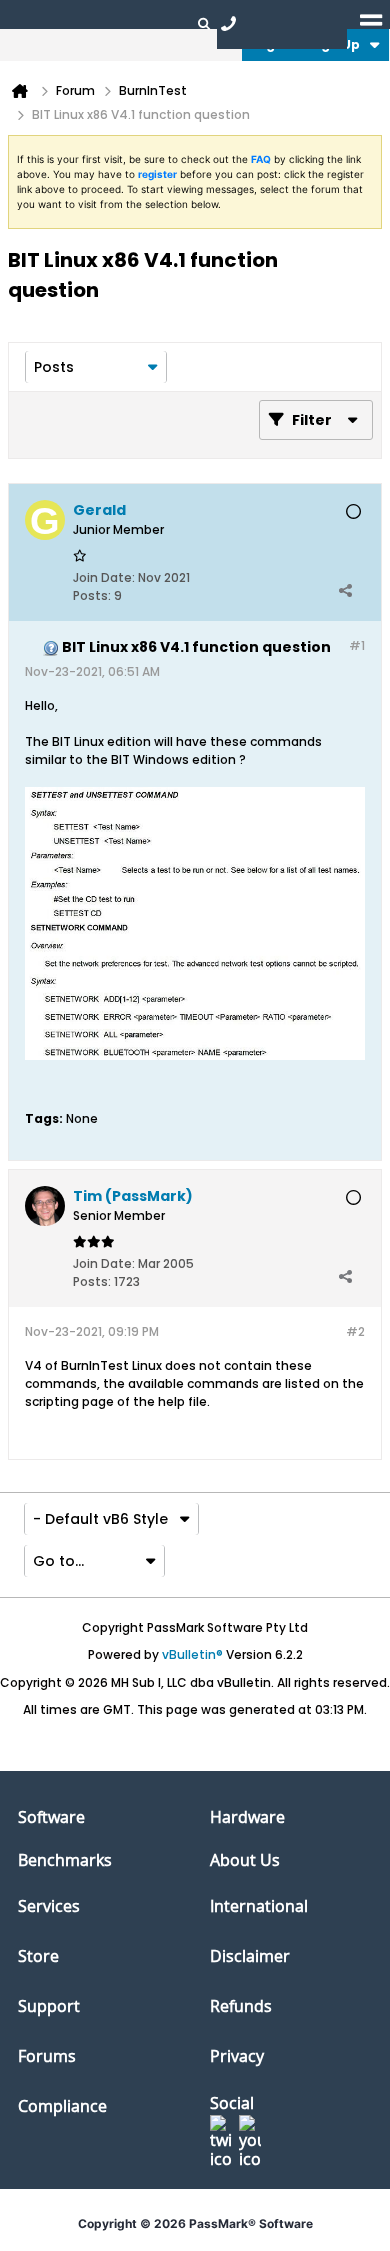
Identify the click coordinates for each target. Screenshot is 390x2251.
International (259, 1906)
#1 (357, 645)
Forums (47, 2056)
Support (49, 2006)
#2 (355, 1331)
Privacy (237, 2056)
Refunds (241, 2006)
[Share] (345, 591)
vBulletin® (192, 1654)
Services (49, 1906)
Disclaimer (250, 1956)
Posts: (92, 595)
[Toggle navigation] (371, 23)
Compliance (62, 2106)
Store (38, 1956)
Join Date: (104, 577)
